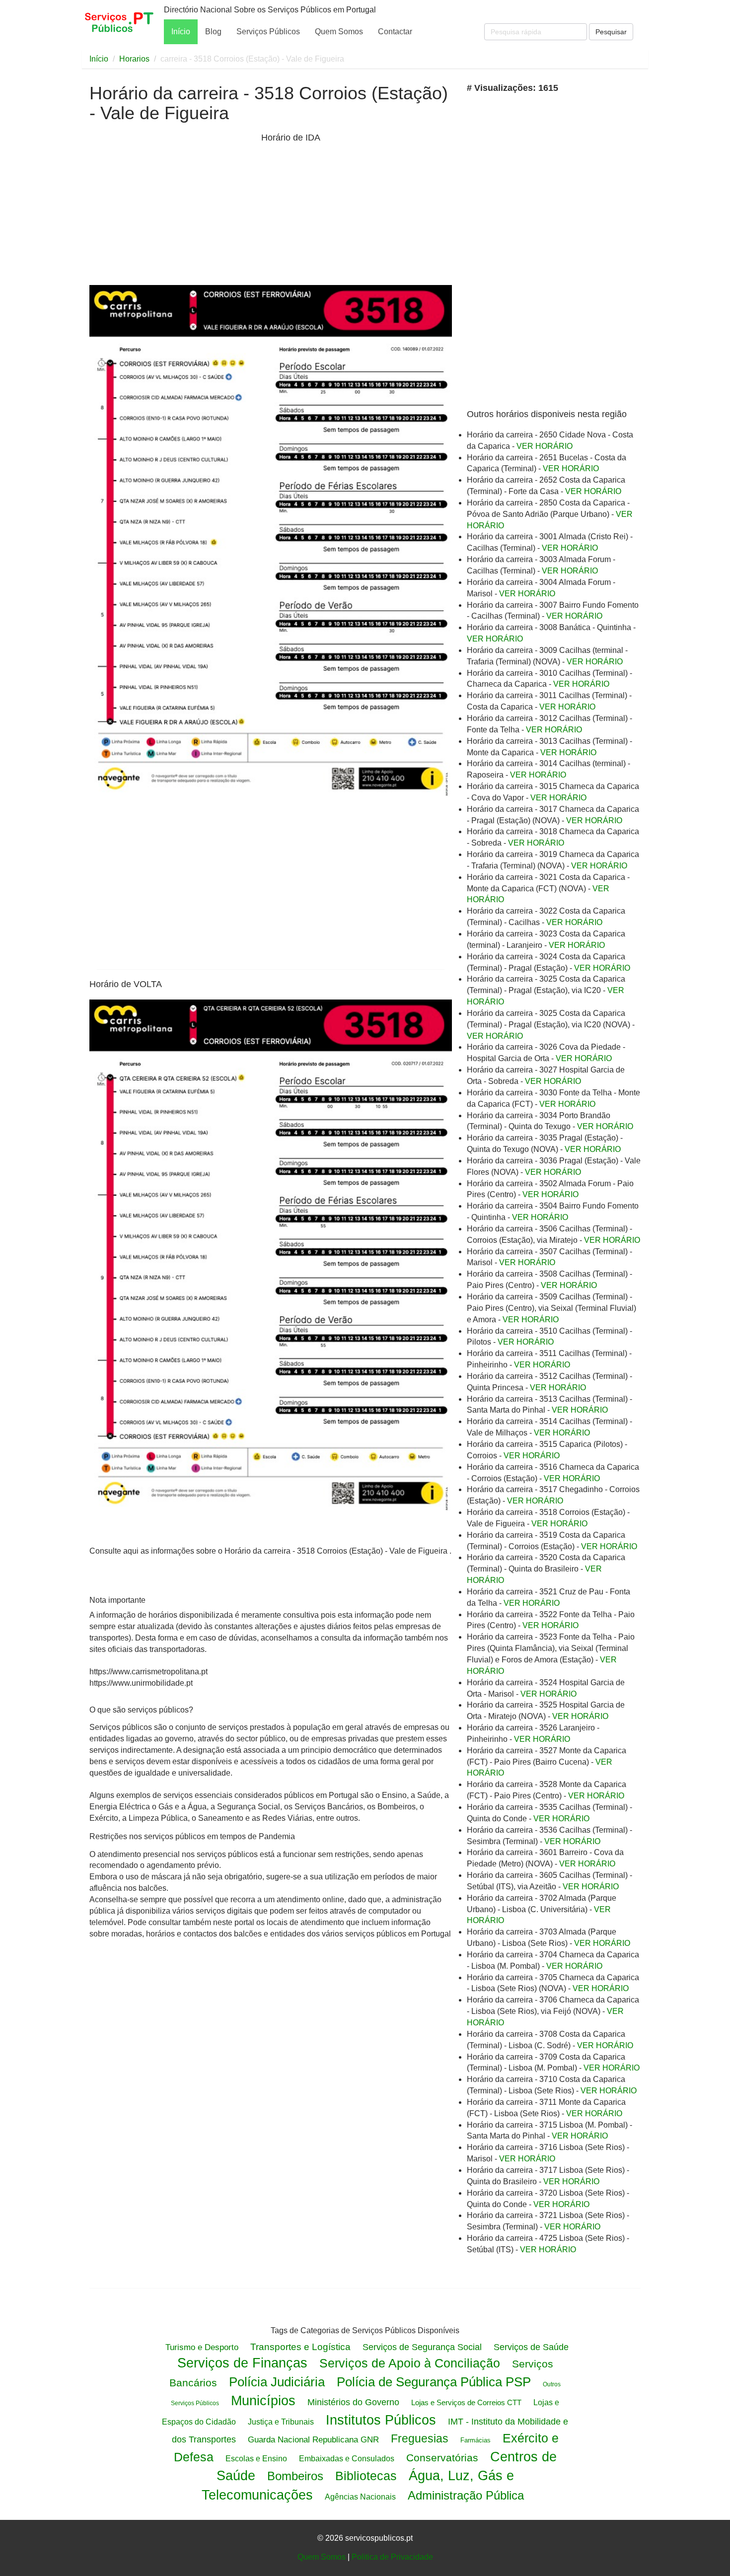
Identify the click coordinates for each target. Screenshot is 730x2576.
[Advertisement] (173, 208)
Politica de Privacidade (392, 2557)
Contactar (395, 32)
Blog (213, 32)
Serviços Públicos (268, 32)
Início (181, 32)
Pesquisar (611, 32)
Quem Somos (339, 32)
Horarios (134, 59)
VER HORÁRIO (545, 446)
